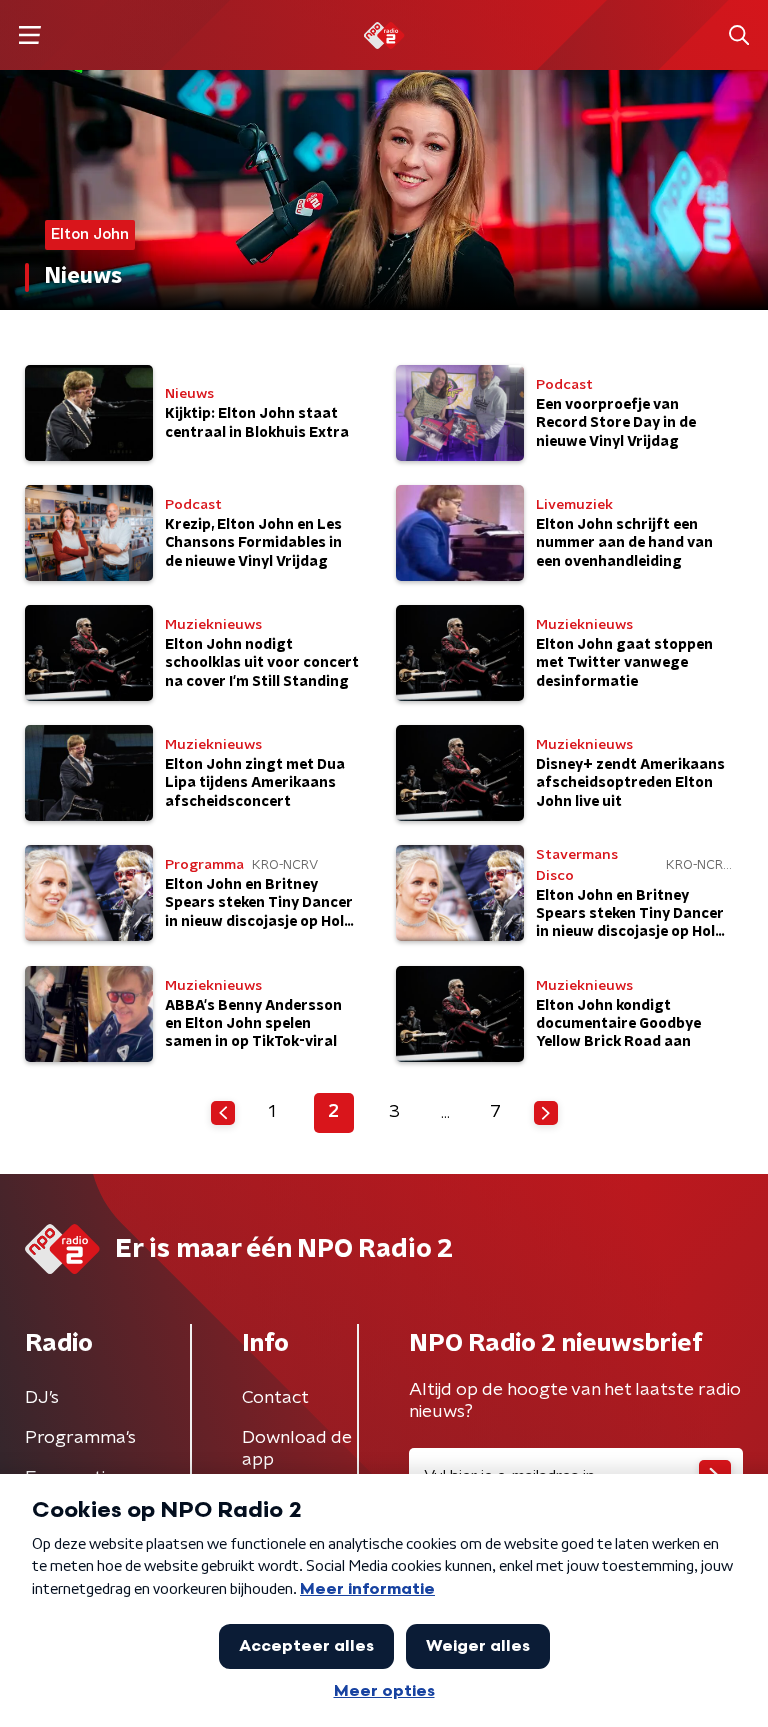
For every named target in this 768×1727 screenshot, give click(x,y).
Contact (275, 1398)
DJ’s (42, 1398)
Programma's (80, 1438)
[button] (29, 35)
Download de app (297, 1449)
